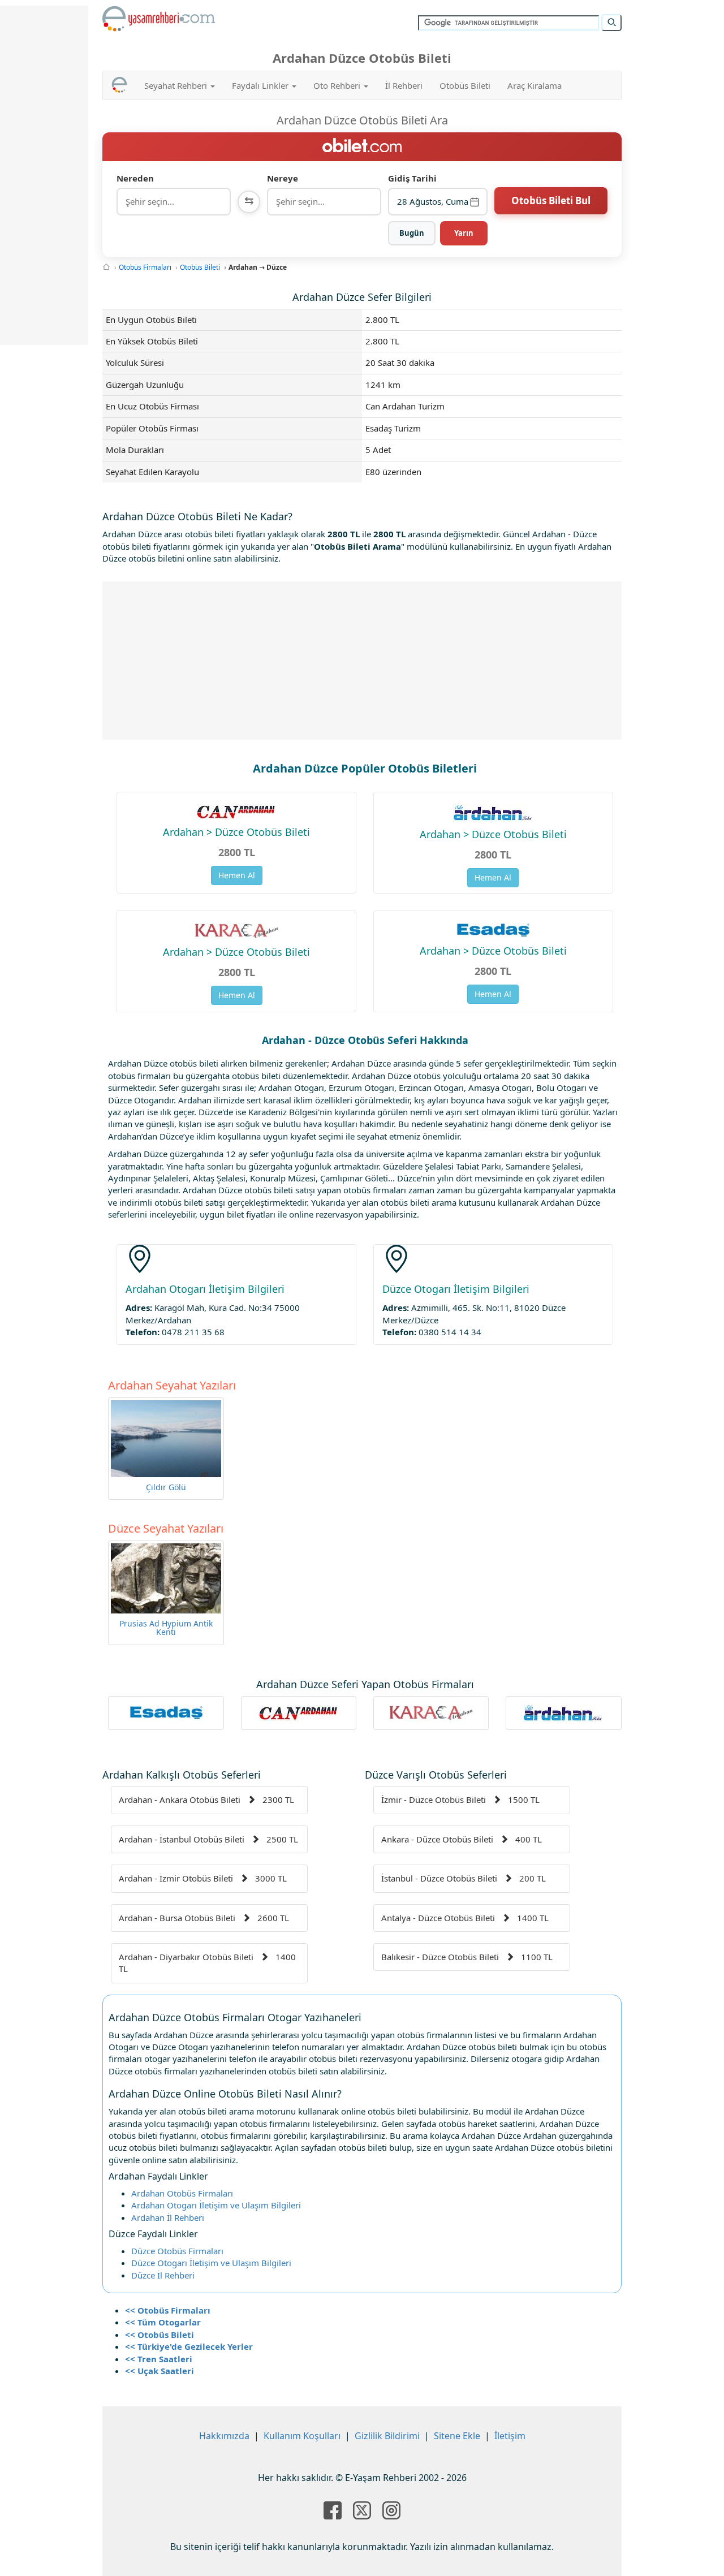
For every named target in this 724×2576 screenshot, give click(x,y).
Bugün (412, 233)
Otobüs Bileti (465, 85)
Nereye (283, 178)
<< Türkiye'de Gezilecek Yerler (189, 2346)
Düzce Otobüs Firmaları (177, 2251)
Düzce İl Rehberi (163, 2275)
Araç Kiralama (535, 85)
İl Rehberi (404, 85)
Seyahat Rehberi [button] (177, 85)
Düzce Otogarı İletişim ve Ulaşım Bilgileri (211, 2263)
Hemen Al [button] (237, 875)
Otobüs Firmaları (145, 267)
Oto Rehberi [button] (338, 85)
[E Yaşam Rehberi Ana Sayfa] (159, 19)
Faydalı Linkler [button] (261, 85)
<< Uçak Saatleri (160, 2371)
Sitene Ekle (457, 2436)
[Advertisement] (362, 661)
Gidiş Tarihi (412, 178)
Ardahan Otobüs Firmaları (182, 2193)
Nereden (135, 178)
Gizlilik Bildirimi (387, 2436)
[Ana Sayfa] (106, 267)
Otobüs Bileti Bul (551, 200)
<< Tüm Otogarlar (163, 2322)
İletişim (510, 2436)
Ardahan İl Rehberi (168, 2217)
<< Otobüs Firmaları (168, 2310)
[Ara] (611, 23)
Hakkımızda (224, 2436)
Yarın (464, 233)
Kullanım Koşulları (302, 2436)
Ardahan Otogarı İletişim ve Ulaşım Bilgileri (216, 2205)
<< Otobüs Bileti (160, 2335)
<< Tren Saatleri (159, 2359)
